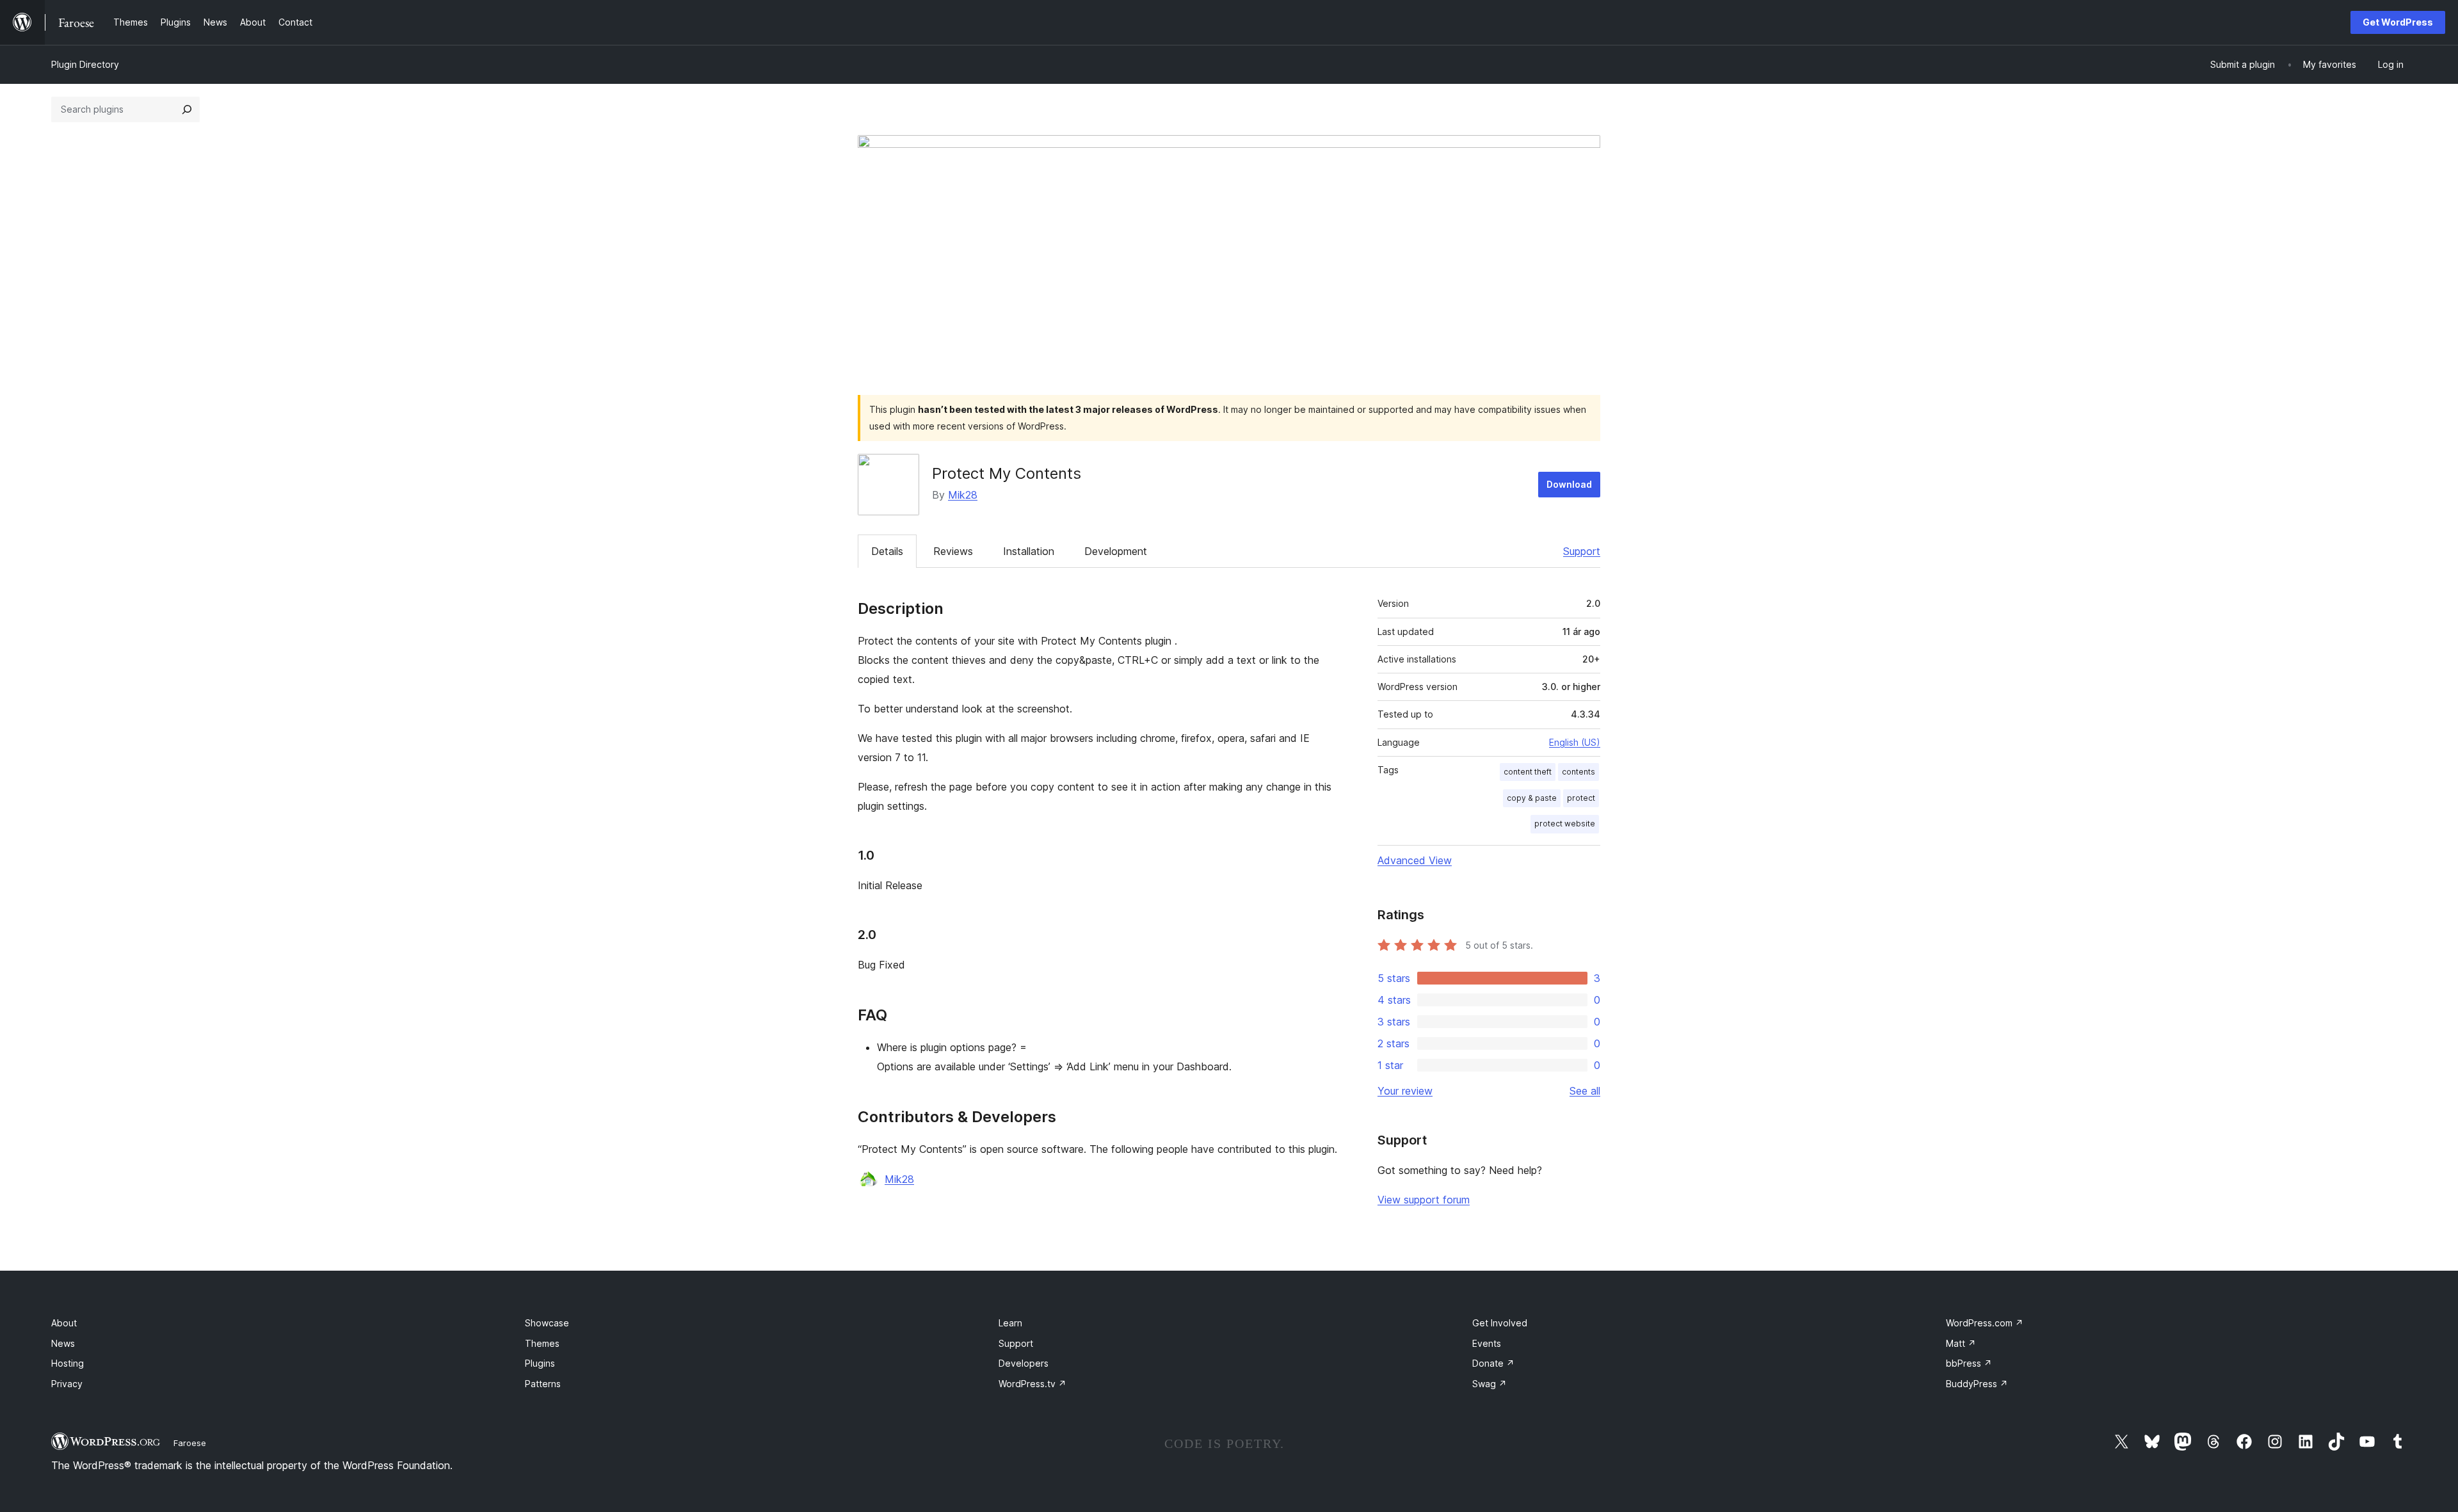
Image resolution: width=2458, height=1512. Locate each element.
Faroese (190, 1443)
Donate (1493, 1363)
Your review (1405, 1091)
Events (1487, 1343)
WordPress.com (1985, 1323)
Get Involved (1500, 1323)
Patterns (543, 1384)
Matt (1961, 1343)
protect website (1565, 824)
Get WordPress (2398, 22)
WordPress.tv (1032, 1384)
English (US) (1575, 742)
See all (1585, 1091)
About (64, 1323)
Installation (1029, 551)
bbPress (1969, 1363)
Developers (1024, 1363)
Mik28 (963, 495)
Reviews (953, 551)
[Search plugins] (187, 109)
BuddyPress (1977, 1384)
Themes (542, 1343)
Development (1116, 551)
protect (1581, 798)
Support (1582, 551)
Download (1569, 484)
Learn (1010, 1323)
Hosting (68, 1363)
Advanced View (1415, 860)
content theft (1528, 772)
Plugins (540, 1363)
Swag (1490, 1384)
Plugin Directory (85, 64)
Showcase (547, 1323)
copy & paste (1532, 798)
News (63, 1343)
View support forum (1424, 1200)
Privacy (67, 1384)
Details (887, 551)
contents (1578, 772)
